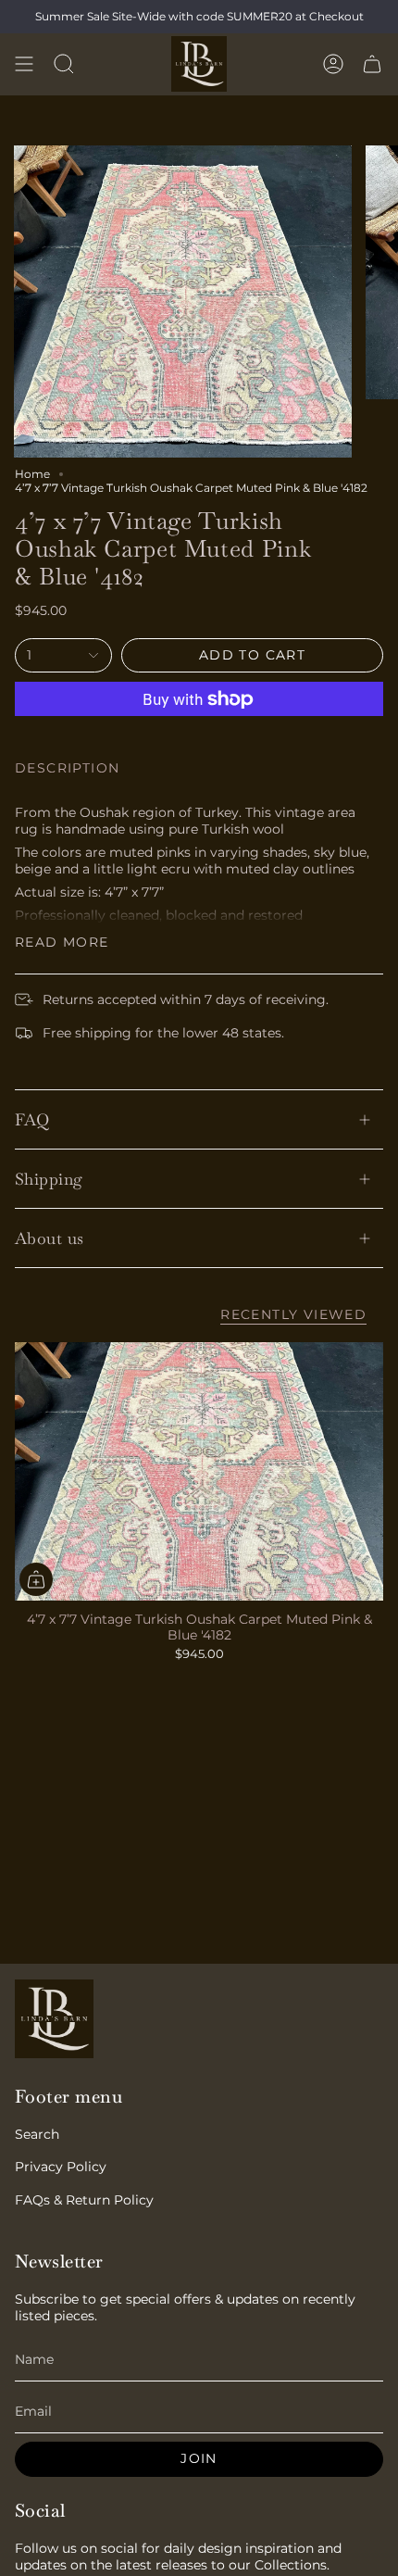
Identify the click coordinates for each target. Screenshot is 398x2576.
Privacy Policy (61, 2167)
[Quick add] (36, 1579)
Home (32, 474)
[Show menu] (24, 64)
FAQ (32, 1119)
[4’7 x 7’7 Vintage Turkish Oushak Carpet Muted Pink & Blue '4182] (199, 1471)
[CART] (372, 64)
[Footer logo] (54, 2019)
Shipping (49, 1179)
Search (37, 2134)
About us (50, 1238)
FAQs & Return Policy (84, 2200)
